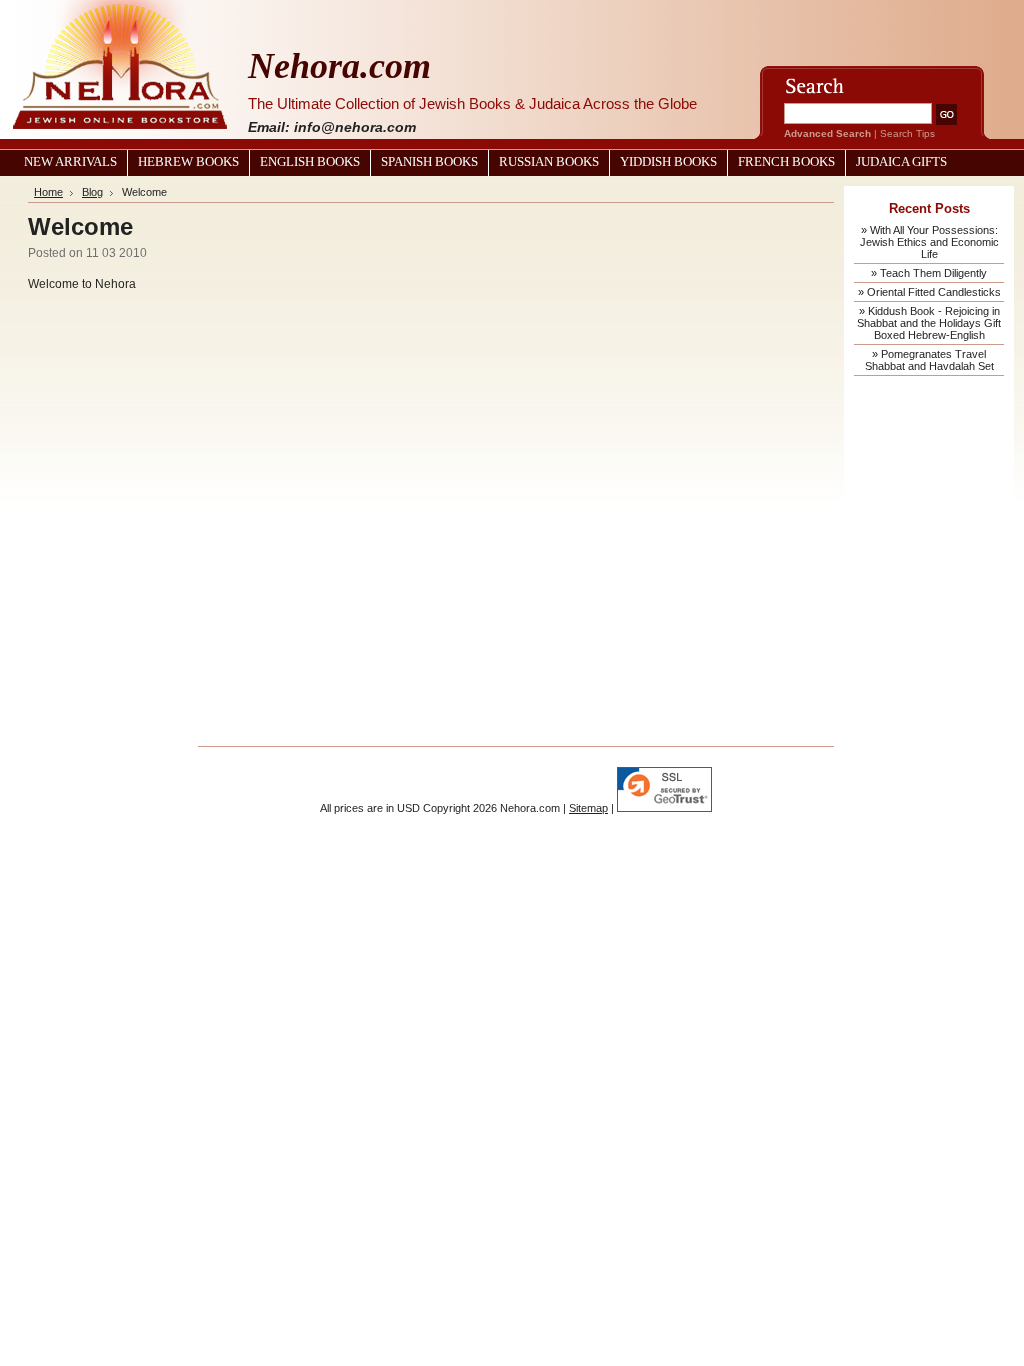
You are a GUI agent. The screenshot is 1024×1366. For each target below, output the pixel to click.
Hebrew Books (188, 162)
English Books (310, 162)
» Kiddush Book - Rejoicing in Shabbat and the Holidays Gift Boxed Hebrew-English (929, 323)
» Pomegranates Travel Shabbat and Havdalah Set (929, 360)
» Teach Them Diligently (929, 273)
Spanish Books (429, 162)
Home (48, 192)
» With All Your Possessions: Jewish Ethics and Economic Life (929, 242)
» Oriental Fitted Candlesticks (929, 292)
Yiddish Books (668, 162)
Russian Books (549, 162)
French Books (786, 162)
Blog (92, 192)
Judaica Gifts (901, 162)
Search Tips (907, 133)
